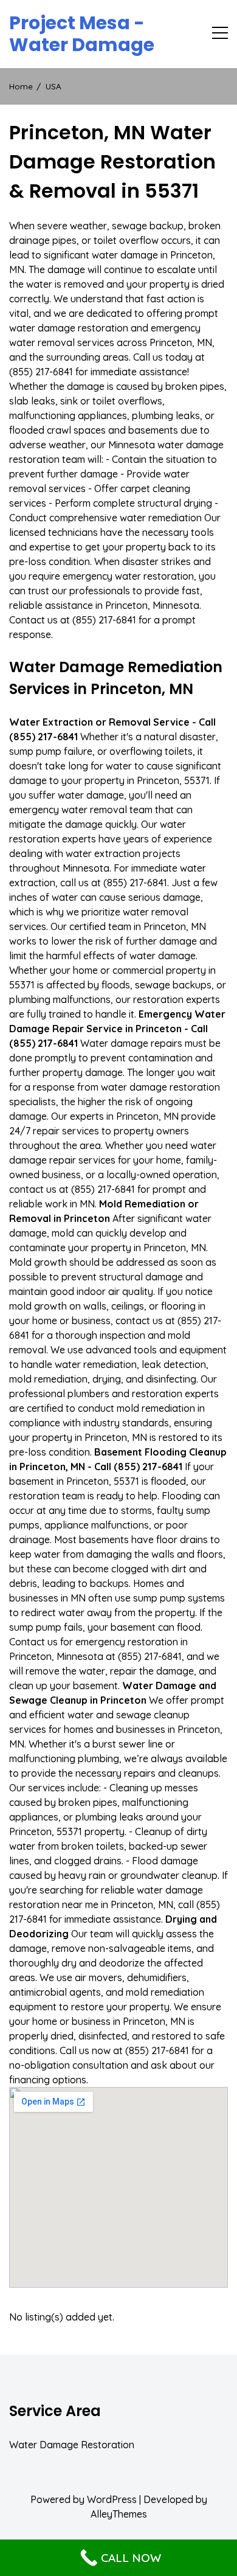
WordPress (112, 2499)
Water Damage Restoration (72, 2445)
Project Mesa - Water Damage (82, 34)
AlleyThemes (119, 2514)
